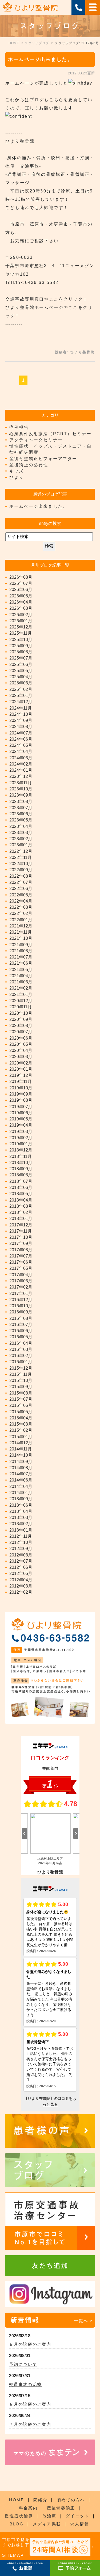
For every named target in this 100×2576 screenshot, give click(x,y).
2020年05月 (21, 1044)
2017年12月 (21, 1225)
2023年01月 (21, 845)
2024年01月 (21, 770)
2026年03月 (21, 608)
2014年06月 (21, 1480)
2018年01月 (21, 1219)
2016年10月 (21, 1306)
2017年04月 (21, 1275)
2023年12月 (21, 776)
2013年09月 (21, 1499)
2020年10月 (21, 1013)
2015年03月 (21, 1424)
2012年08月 (21, 1555)
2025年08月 (21, 652)
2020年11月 (21, 1007)
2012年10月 (21, 1542)
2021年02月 (21, 988)
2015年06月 (21, 1405)
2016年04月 (21, 1343)
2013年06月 (21, 1505)
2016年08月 (21, 1318)
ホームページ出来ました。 (40, 59)
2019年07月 (21, 1107)
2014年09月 (21, 1462)
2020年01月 (21, 1069)
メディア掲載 (47, 2524)
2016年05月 (21, 1337)
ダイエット (77, 2516)
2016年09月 (21, 1312)
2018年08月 (21, 1175)
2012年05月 (21, 1573)
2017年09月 (21, 1243)
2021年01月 (21, 995)
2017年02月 (21, 1287)
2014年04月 (21, 1486)
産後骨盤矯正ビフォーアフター (43, 459)
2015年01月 (21, 1437)
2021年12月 (21, 926)
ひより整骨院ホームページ (34, 307)
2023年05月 (21, 820)
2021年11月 (21, 932)
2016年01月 (21, 1362)
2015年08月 (21, 1393)
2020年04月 (21, 1050)
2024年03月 (21, 758)
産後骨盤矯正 (61, 2508)
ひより (17, 477)
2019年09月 (21, 1094)
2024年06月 (21, 739)
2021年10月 (21, 938)
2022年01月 (21, 920)
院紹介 (40, 2500)
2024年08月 (21, 727)
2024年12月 (21, 702)
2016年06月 (21, 1331)
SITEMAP (13, 2555)
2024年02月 (21, 764)
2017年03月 (21, 1281)
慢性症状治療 (19, 2516)
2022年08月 (21, 876)
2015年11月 (21, 1374)
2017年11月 (21, 1231)
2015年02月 (21, 1430)
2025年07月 (21, 658)
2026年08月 (21, 577)
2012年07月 (21, 1561)
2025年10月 (21, 640)
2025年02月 (21, 689)
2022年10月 (21, 864)
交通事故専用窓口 (25, 299)
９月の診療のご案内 (30, 2344)
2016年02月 (21, 1356)
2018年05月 (21, 1194)
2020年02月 (21, 1063)
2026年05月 (21, 596)
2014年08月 (21, 1468)
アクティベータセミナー (36, 440)
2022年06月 (21, 889)
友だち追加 (50, 2266)
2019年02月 (21, 1138)
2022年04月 (21, 901)
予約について (23, 2364)
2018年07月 (21, 1181)
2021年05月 (21, 970)
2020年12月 (21, 1001)
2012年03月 (21, 1586)
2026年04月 (21, 602)
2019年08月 (21, 1100)
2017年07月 (21, 1256)
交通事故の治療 (25, 2384)
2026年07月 (21, 583)
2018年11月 (21, 1156)
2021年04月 (21, 976)
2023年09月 (21, 795)
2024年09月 (21, 720)
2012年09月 (21, 1549)
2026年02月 (21, 615)
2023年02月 (21, 839)
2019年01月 (21, 1144)
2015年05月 (21, 1412)
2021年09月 (21, 945)
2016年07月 (21, 1325)
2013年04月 (21, 1511)
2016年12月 (21, 1300)
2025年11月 (21, 633)
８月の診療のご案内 (30, 2404)
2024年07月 (21, 733)
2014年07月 (21, 1474)
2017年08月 (21, 1250)
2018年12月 (21, 1150)
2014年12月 (21, 1443)
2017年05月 (21, 1268)
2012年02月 (21, 1592)
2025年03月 (21, 683)
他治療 (49, 2516)
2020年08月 (21, 1026)
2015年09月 (21, 1387)
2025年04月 (21, 677)
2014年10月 (21, 1455)
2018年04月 (21, 1200)
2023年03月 (21, 833)
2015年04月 (21, 1418)
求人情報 (80, 2524)
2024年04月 (21, 751)
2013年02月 (21, 1524)
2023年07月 (21, 808)
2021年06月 (21, 963)
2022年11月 (21, 857)
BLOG (17, 2524)
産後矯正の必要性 (29, 465)
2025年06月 (21, 664)
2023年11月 (21, 783)
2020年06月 (21, 1038)
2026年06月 (21, 590)
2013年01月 (21, 1530)
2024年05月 (21, 745)
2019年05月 (21, 1119)
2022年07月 (21, 882)
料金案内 (28, 2508)
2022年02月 (21, 913)
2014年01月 (21, 1493)
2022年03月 (21, 907)
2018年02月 (21, 1212)
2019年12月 (21, 1075)
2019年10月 (21, 1088)
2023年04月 (21, 826)
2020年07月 (21, 1032)
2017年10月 (21, 1237)
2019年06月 (21, 1113)
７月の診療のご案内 (30, 2424)
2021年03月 (21, 982)
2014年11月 (21, 1449)
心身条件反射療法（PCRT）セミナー (50, 434)
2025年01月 (21, 696)
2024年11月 (21, 708)
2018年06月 (21, 1187)
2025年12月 (21, 627)
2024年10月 (21, 714)
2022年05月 (21, 895)
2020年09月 (21, 1019)
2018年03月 (21, 1206)
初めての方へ (71, 2500)
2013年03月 (21, 1518)
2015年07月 (21, 1399)
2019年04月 (21, 1125)
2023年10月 (21, 789)
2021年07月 (21, 957)
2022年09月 (21, 870)
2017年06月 (21, 1262)
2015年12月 (21, 1368)
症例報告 (19, 427)
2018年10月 (21, 1163)
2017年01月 (21, 1293)
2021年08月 (21, 951)
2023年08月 (21, 802)
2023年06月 (21, 814)
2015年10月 (21, 1380)
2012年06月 (21, 1567)
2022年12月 (21, 851)
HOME (17, 2500)
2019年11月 (21, 1081)
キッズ (17, 471)
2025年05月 (21, 671)
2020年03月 (21, 1057)
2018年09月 (21, 1169)
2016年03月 (21, 1349)
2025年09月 (21, 646)
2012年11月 (21, 1536)
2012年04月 (21, 1580)
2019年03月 (21, 1132)
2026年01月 (21, 621)
